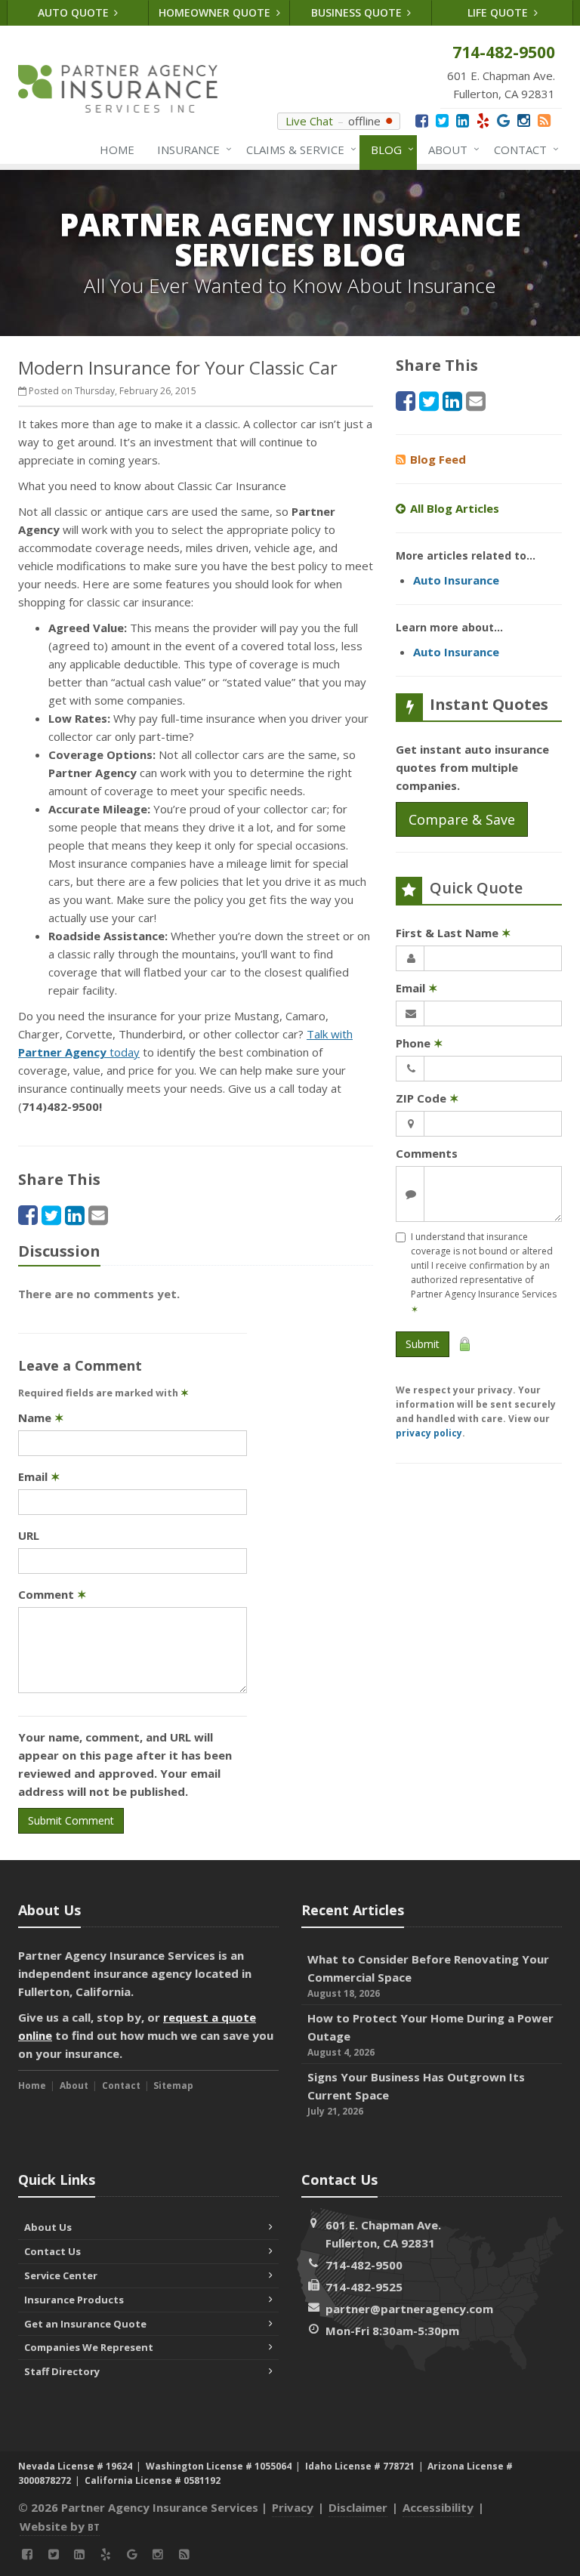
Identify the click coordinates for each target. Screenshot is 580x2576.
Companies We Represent (89, 2347)
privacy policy (429, 1433)
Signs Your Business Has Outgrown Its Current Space (416, 2093)
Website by (60, 2526)
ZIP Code (427, 1098)
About (450, 149)
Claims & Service (298, 149)
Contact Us (52, 2251)
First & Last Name (454, 933)
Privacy (293, 2507)
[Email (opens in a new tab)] (98, 1215)
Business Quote (358, 12)
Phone (420, 1043)
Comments (427, 1153)
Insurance (191, 149)
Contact (523, 149)
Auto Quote (75, 12)
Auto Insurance (456, 580)
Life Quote (499, 12)
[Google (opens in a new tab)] (503, 120)
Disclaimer (358, 2507)
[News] (544, 120)
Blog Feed (438, 459)
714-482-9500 (364, 2265)
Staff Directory (62, 2371)
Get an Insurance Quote (85, 2324)
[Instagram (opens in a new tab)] (524, 120)
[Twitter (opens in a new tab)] (442, 120)
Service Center (61, 2275)
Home (117, 150)
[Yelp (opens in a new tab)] (483, 120)
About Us (48, 2227)
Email (39, 1476)
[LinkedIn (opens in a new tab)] (463, 120)
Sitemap (173, 2085)
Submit (423, 1344)
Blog (389, 149)
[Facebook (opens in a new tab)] (422, 120)
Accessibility (438, 2507)
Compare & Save (462, 819)
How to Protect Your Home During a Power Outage (430, 2035)
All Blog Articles (455, 508)
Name (41, 1418)
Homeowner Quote (216, 12)
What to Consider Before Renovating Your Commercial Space (428, 1976)
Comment (52, 1594)
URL (29, 1535)
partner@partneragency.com (409, 2309)
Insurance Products (74, 2300)
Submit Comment (71, 1820)
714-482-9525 (364, 2287)
